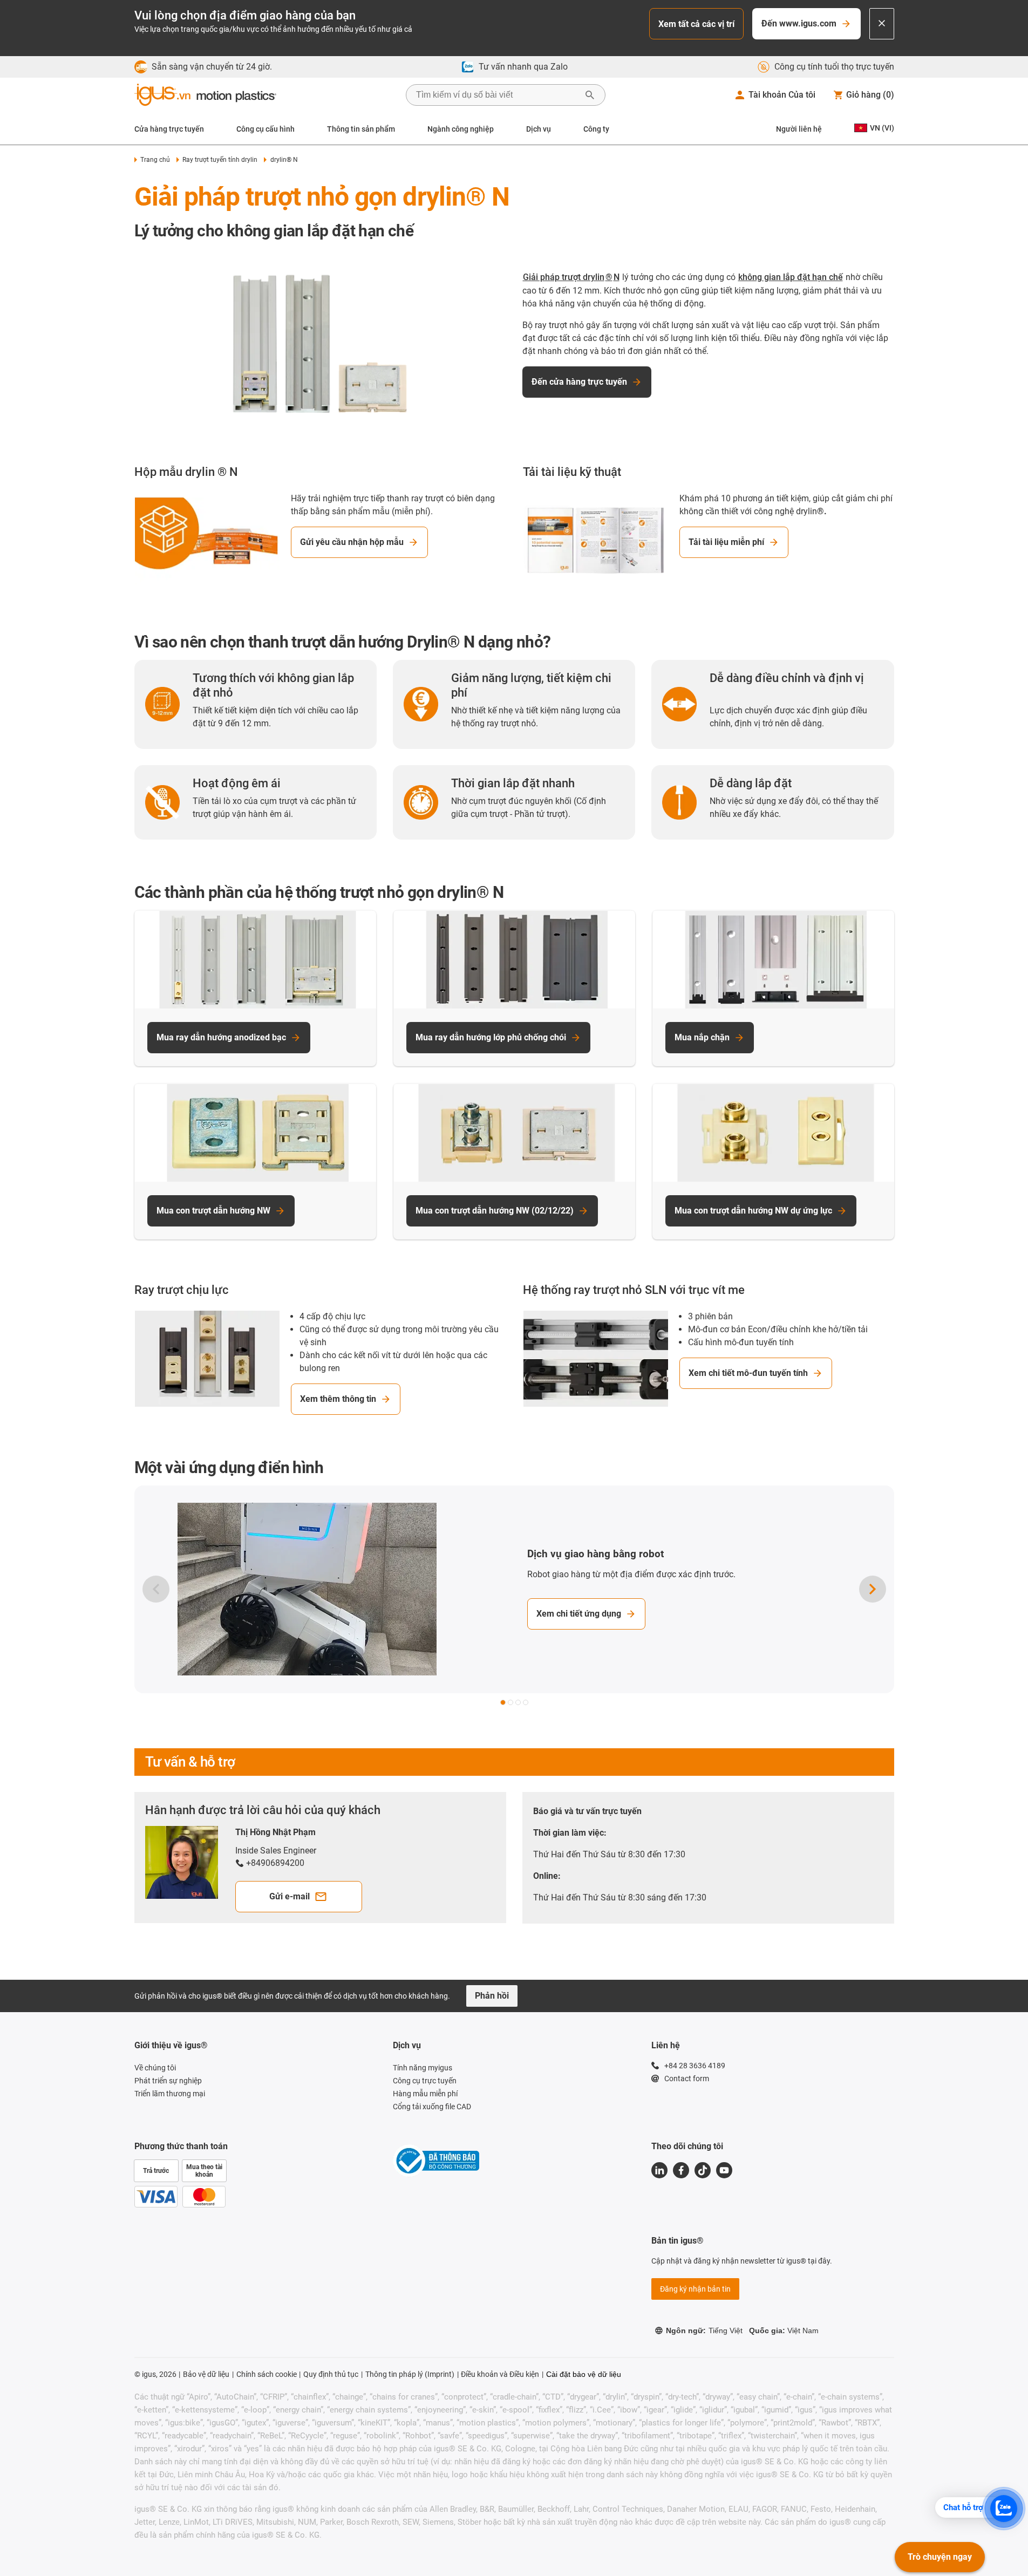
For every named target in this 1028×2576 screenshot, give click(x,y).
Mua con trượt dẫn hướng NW (213, 1211)
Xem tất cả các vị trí (696, 24)
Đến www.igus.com (799, 23)
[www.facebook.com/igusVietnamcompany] (681, 2170)
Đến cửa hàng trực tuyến (579, 382)
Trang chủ (155, 160)
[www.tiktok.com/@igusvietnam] (703, 2170)
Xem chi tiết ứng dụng (579, 1614)
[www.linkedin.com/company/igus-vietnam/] (659, 2170)
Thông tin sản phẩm (361, 129)
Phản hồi (492, 1996)
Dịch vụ (539, 129)
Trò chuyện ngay (940, 2557)
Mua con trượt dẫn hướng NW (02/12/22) (495, 1211)
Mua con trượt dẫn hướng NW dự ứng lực (753, 1211)
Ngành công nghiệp (461, 129)
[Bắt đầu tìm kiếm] (590, 95)
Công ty (596, 129)
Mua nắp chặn (702, 1037)
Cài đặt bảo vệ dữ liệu (584, 2374)
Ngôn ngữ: (704, 2330)
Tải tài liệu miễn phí (726, 542)
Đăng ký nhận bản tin (695, 2289)
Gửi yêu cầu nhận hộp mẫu (352, 542)
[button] (503, 1702)
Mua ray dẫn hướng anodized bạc (221, 1037)
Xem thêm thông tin (338, 1399)
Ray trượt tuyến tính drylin (220, 160)
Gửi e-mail (290, 1896)
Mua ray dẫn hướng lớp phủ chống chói (491, 1037)
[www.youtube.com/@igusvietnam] (724, 2170)
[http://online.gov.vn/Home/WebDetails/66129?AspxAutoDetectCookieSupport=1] (436, 2162)
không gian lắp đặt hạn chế (791, 277)
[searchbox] (497, 95)
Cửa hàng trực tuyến (169, 129)
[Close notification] (882, 24)
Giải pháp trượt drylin (564, 277)
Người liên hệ (799, 129)
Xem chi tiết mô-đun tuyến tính (748, 1373)
